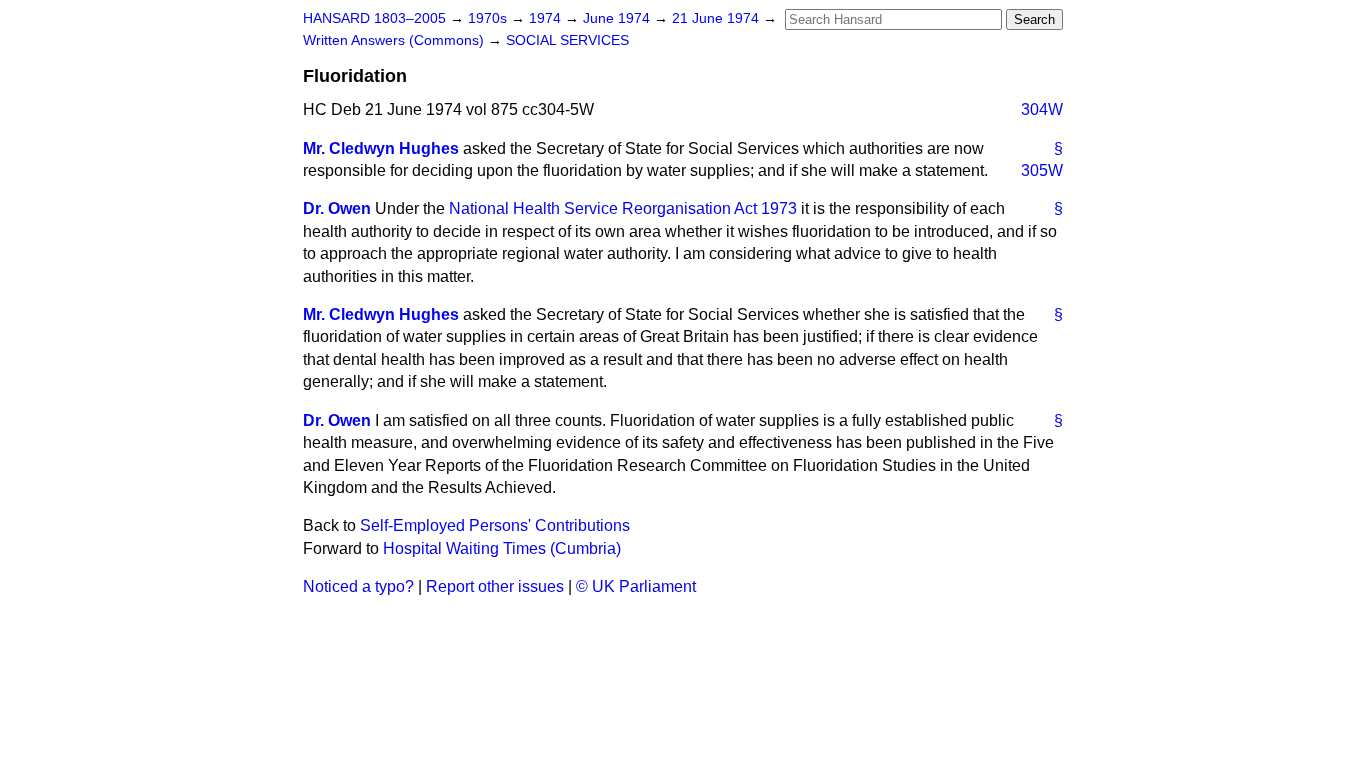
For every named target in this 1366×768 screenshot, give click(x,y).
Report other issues (495, 586)
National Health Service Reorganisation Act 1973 (623, 208)
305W (1042, 170)
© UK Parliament (636, 586)
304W (1042, 109)
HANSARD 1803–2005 (374, 18)
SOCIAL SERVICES (567, 40)
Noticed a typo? (358, 586)
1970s (489, 18)
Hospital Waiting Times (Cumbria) (502, 548)
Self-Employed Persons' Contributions (495, 525)
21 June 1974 (717, 18)
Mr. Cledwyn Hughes (381, 148)
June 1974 (618, 18)
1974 (547, 18)
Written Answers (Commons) (395, 40)
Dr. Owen (337, 208)
